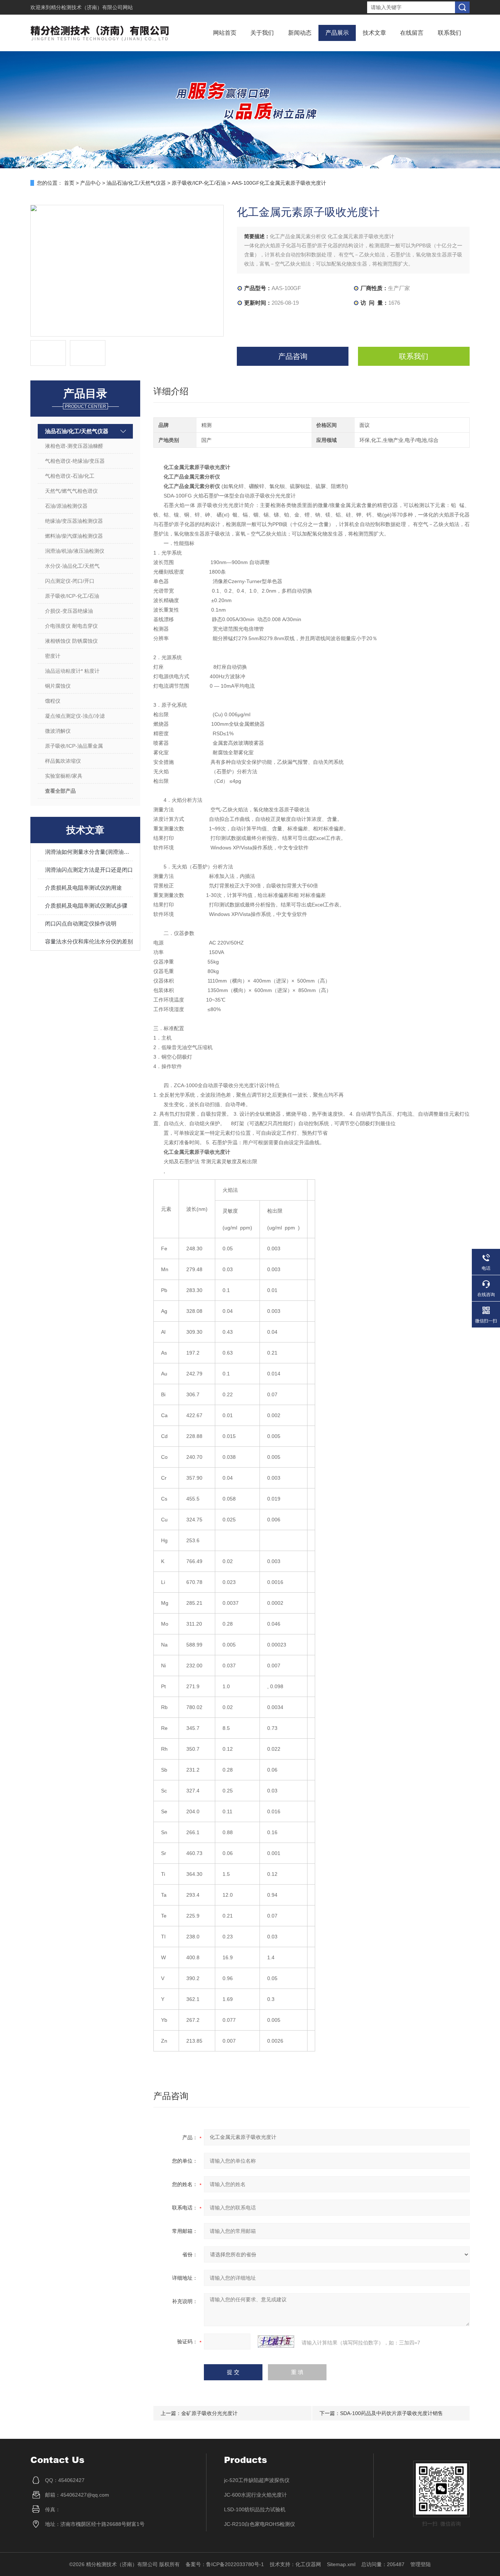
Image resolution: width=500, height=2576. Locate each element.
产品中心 (90, 183)
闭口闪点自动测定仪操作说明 (81, 923)
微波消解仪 (58, 731)
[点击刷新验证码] (276, 2342)
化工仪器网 (308, 2564)
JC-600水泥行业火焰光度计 (255, 2495)
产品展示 (337, 33)
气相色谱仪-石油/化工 (70, 476)
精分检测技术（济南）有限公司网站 (92, 7)
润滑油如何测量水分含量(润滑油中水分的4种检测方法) (89, 852)
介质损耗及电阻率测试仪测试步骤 (86, 906)
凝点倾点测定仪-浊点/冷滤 (75, 716)
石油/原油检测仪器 (66, 506)
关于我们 (262, 33)
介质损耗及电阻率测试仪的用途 (83, 888)
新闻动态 (300, 33)
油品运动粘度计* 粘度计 (72, 671)
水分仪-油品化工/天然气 (72, 566)
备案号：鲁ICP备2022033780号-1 (225, 2564)
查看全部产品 (60, 791)
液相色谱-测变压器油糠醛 (74, 446)
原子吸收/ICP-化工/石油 (199, 183)
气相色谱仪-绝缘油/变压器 (75, 461)
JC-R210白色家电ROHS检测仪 (260, 2524)
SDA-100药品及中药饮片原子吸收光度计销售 (391, 2413)
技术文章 (374, 33)
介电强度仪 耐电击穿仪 (71, 626)
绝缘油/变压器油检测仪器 (74, 521)
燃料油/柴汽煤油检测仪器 (74, 536)
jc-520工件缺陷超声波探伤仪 (257, 2480)
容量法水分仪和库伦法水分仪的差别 (89, 941)
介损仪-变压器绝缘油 (69, 611)
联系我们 (449, 33)
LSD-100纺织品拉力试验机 (255, 2509)
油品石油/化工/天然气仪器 (136, 183)
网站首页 (225, 33)
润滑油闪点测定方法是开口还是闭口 (89, 870)
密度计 (53, 656)
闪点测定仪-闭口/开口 (70, 581)
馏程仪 (53, 701)
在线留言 (412, 33)
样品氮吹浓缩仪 (63, 761)
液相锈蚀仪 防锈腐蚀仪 (71, 641)
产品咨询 (293, 356)
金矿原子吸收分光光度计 (209, 2413)
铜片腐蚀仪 (58, 686)
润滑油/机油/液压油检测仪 (75, 551)
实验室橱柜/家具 (64, 776)
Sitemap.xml (341, 2564)
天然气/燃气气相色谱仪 (71, 491)
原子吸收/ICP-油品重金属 (74, 746)
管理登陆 (421, 2564)
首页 (69, 183)
